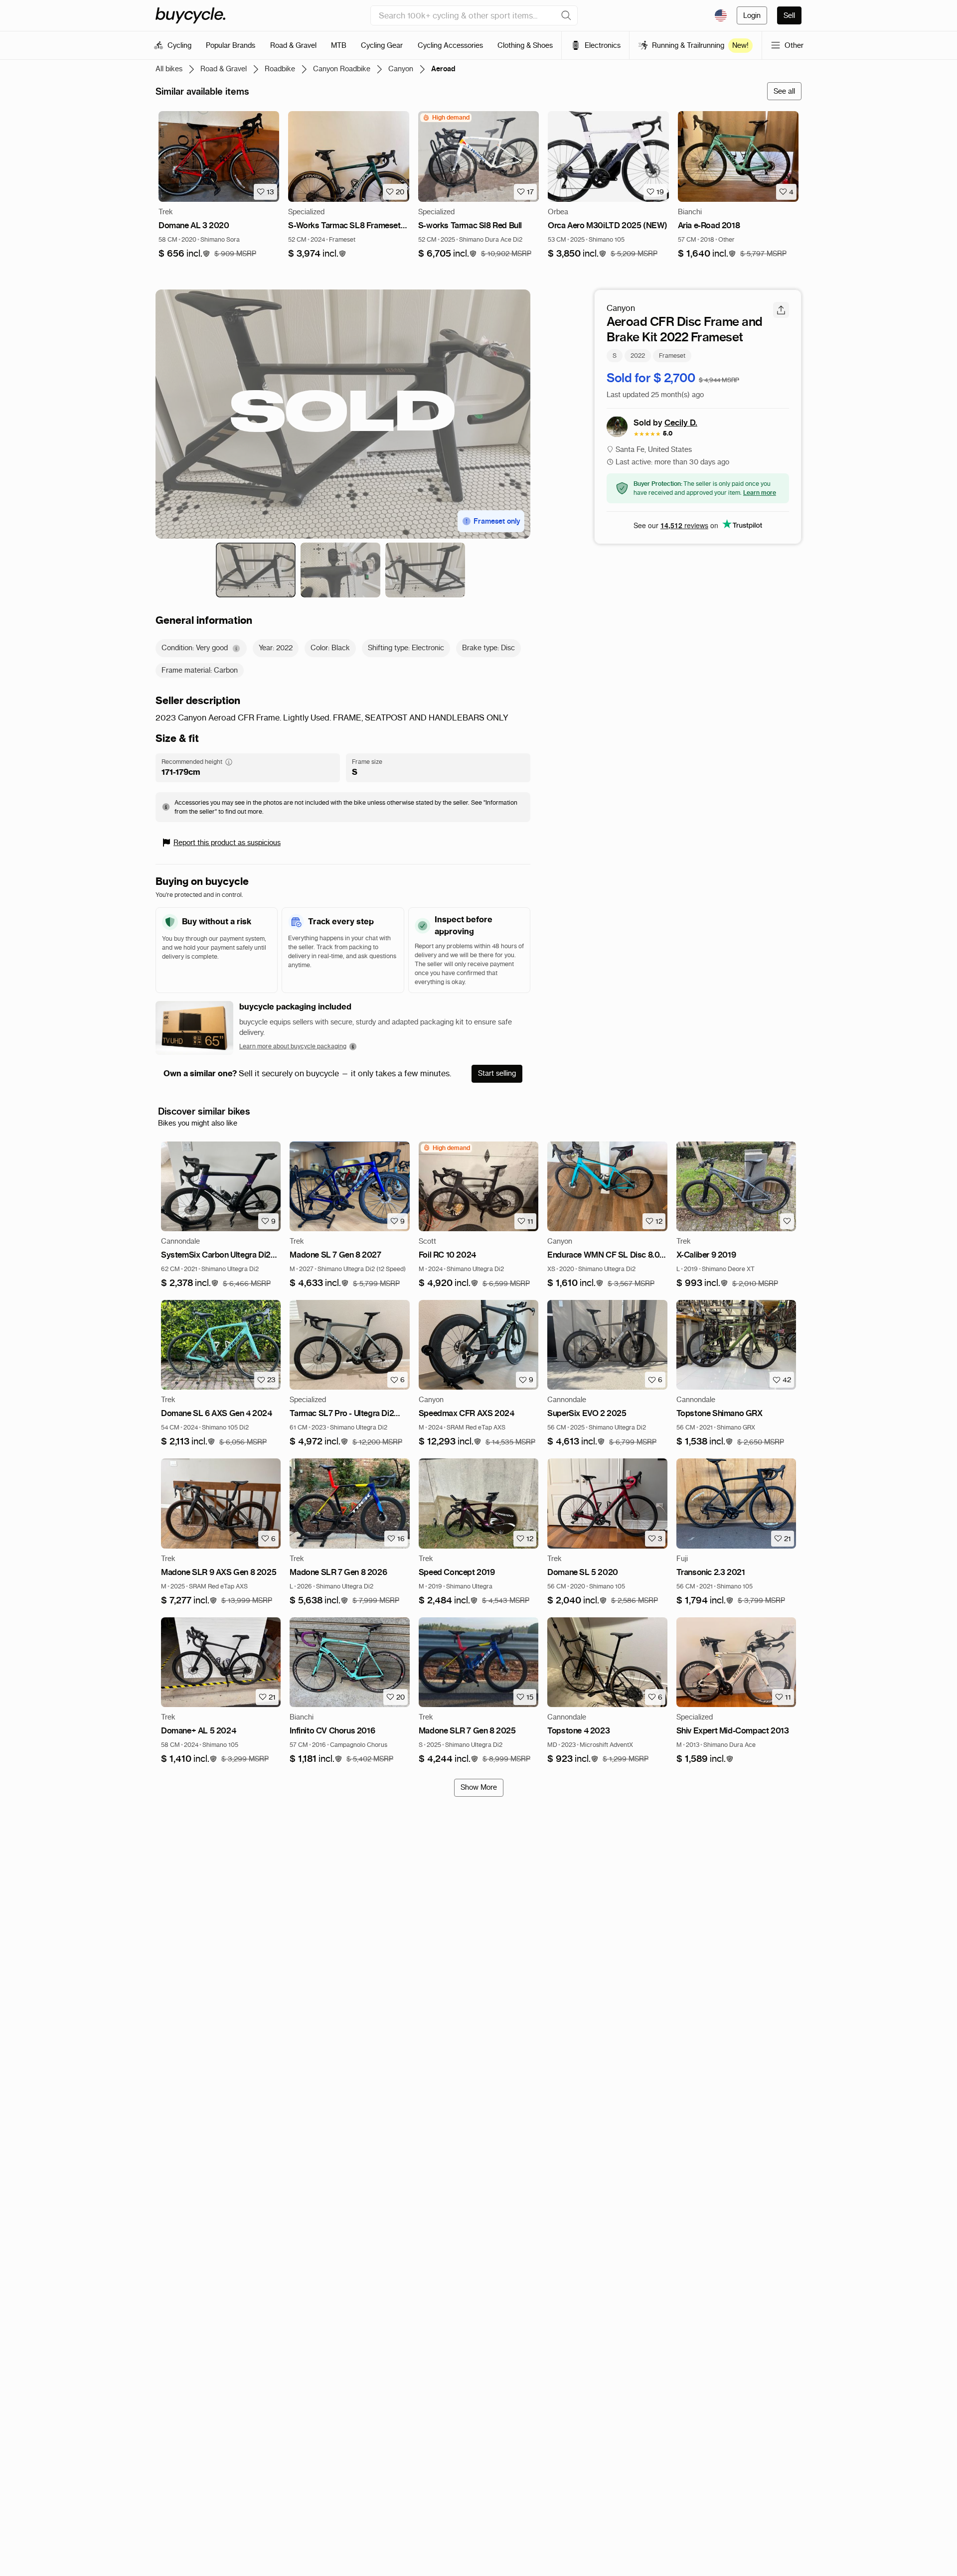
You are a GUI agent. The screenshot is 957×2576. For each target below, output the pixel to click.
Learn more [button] (760, 492)
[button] (184, 254)
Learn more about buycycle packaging (293, 1046)
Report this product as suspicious (227, 843)
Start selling (497, 1073)
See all (784, 91)
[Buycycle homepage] (190, 15)
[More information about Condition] (236, 648)
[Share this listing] (781, 310)
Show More (479, 1787)
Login (752, 15)
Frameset (672, 355)
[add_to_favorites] (787, 1221)
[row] (446, 118)
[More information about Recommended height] (229, 762)
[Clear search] (566, 15)
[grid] (446, 118)
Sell (789, 15)
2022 (638, 355)
